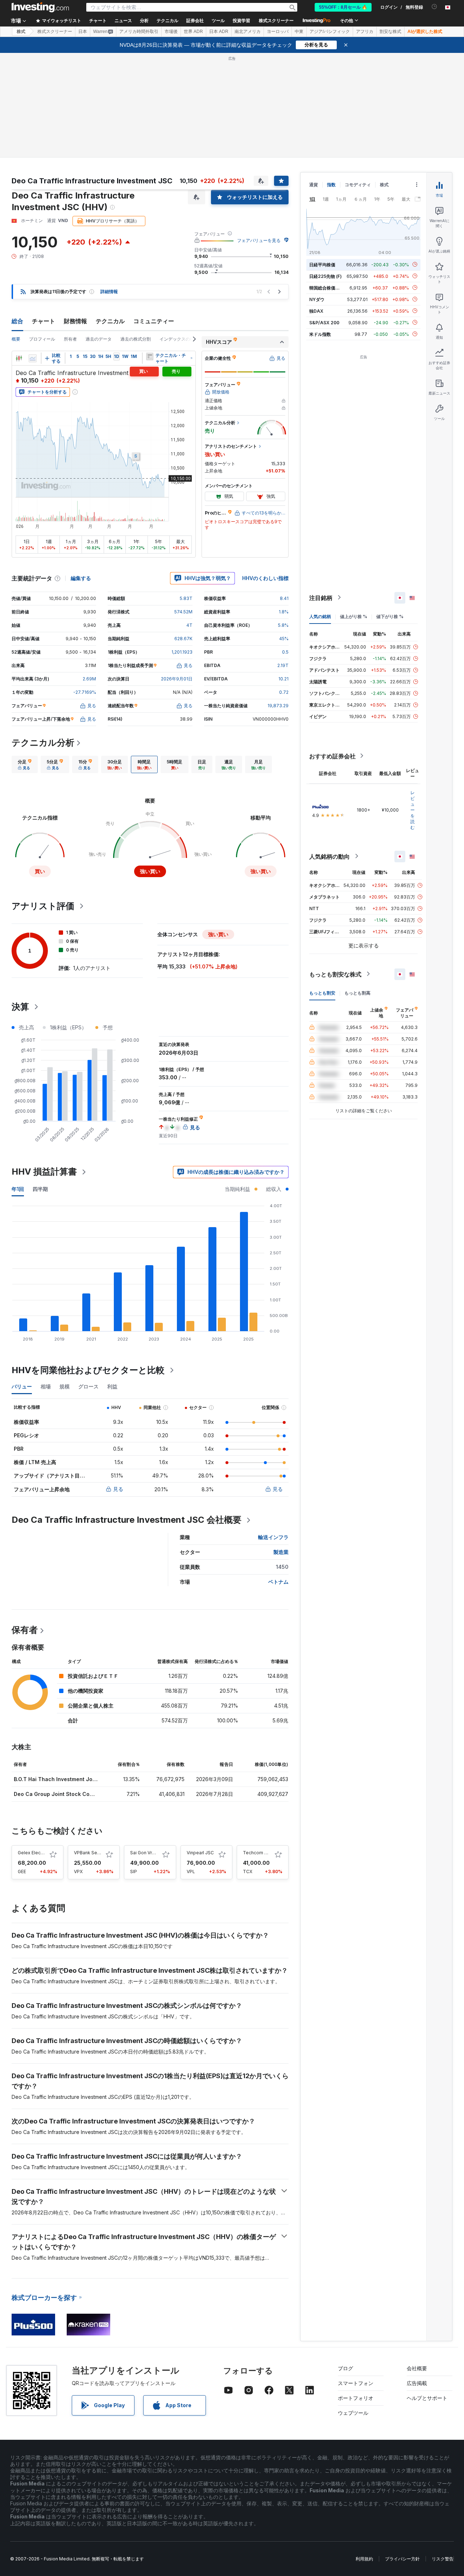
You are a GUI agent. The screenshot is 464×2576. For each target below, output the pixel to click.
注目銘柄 (321, 597)
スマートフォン (356, 2383)
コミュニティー (154, 321)
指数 (331, 185)
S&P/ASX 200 (324, 322)
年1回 (18, 1189)
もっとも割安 (322, 993)
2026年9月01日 (177, 679)
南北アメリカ (248, 32)
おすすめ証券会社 (332, 756)
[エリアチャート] (33, 358)
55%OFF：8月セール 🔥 (343, 7)
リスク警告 (443, 2559)
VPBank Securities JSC (98, 1853)
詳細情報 (109, 291)
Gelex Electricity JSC (40, 1853)
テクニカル (110, 321)
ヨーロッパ (278, 32)
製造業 (281, 1552)
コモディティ (358, 185)
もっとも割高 (357, 993)
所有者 (70, 339)
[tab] (25, 764)
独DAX (316, 311)
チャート (43, 321)
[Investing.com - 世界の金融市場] (40, 7)
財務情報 (75, 321)
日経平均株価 (322, 264)
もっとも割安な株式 (335, 974)
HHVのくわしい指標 (265, 578)
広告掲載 (417, 2383)
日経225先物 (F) (326, 276)
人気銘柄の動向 (330, 856)
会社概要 (417, 2368)
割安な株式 (390, 32)
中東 (299, 32)
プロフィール (42, 339)
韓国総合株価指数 (327, 287)
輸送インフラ (273, 1537)
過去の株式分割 (136, 339)
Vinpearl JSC (200, 1853)
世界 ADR (193, 32)
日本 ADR (219, 32)
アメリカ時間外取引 (139, 32)
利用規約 (364, 2559)
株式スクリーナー (276, 21)
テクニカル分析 (43, 743)
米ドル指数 (320, 334)
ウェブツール (353, 2413)
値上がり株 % (354, 616)
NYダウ (317, 299)
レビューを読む (413, 810)
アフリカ (365, 32)
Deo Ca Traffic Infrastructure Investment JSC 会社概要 (127, 1520)
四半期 (40, 1189)
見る (118, 1489)
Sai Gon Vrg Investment (155, 1853)
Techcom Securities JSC (269, 1853)
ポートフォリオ (356, 2398)
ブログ (345, 2368)
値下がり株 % (390, 616)
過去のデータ (99, 339)
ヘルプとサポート (427, 2398)
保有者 (25, 1630)
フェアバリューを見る (259, 240)
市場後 (171, 32)
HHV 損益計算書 (44, 1172)
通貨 (314, 185)
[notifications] (434, 7)
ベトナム (278, 1582)
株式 (21, 32)
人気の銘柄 (320, 616)
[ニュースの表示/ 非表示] (150, 357)
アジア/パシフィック (330, 32)
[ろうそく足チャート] (19, 358)
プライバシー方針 (402, 2559)
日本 (83, 32)
